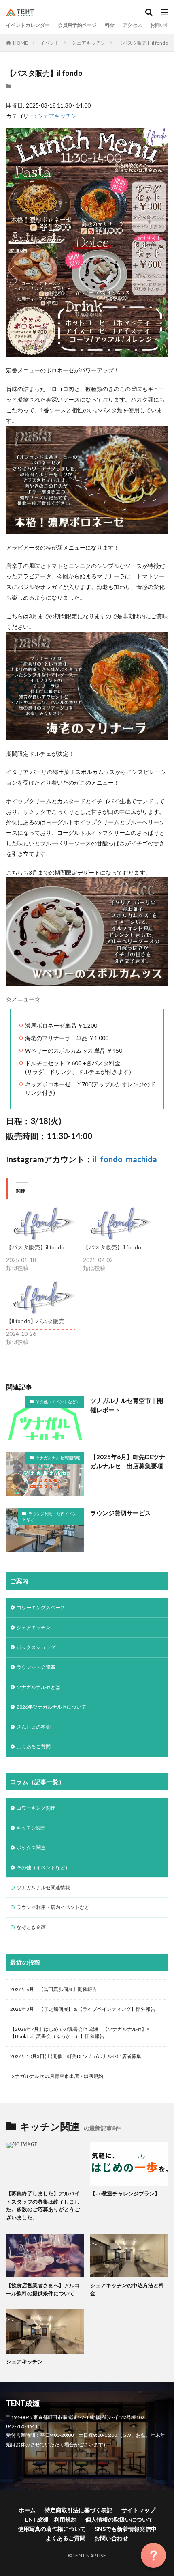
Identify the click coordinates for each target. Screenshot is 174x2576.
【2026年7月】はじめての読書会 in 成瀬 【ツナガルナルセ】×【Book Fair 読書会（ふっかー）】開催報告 (80, 2033)
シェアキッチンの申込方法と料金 (127, 2289)
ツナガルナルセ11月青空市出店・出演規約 (57, 2076)
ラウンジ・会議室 (36, 1667)
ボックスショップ (36, 1647)
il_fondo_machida (125, 1159)
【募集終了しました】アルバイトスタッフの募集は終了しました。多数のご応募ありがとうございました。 (43, 2205)
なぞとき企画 (31, 1927)
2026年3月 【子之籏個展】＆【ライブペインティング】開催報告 (83, 2009)
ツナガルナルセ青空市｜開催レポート (127, 1405)
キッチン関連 (31, 1828)
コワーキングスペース (41, 1607)
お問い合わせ (111, 2538)
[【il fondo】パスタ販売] (40, 1298)
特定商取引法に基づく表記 (79, 2510)
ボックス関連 (31, 1848)
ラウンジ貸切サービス (121, 1513)
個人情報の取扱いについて (119, 2519)
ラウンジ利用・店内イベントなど (50, 1516)
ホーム (27, 2510)
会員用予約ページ (77, 25)
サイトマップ (138, 2510)
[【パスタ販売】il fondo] (40, 1224)
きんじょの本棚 (34, 1727)
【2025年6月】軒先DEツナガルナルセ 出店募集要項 (128, 1461)
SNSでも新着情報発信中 (126, 2529)
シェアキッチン (89, 43)
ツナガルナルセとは (38, 1687)
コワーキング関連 (36, 1808)
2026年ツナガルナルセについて (51, 1707)
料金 (110, 25)
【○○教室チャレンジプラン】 (125, 2193)
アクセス (132, 25)
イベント (50, 43)
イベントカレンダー (28, 25)
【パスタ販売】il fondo (143, 43)
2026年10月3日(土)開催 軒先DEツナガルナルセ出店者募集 (76, 2056)
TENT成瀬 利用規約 (49, 2519)
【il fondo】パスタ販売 (35, 1321)
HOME (20, 43)
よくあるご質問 (34, 1747)
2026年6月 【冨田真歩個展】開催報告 (54, 1989)
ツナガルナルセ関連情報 (58, 1458)
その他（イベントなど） (58, 1402)
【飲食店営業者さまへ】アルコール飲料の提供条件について (43, 2289)
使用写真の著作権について (52, 2529)
